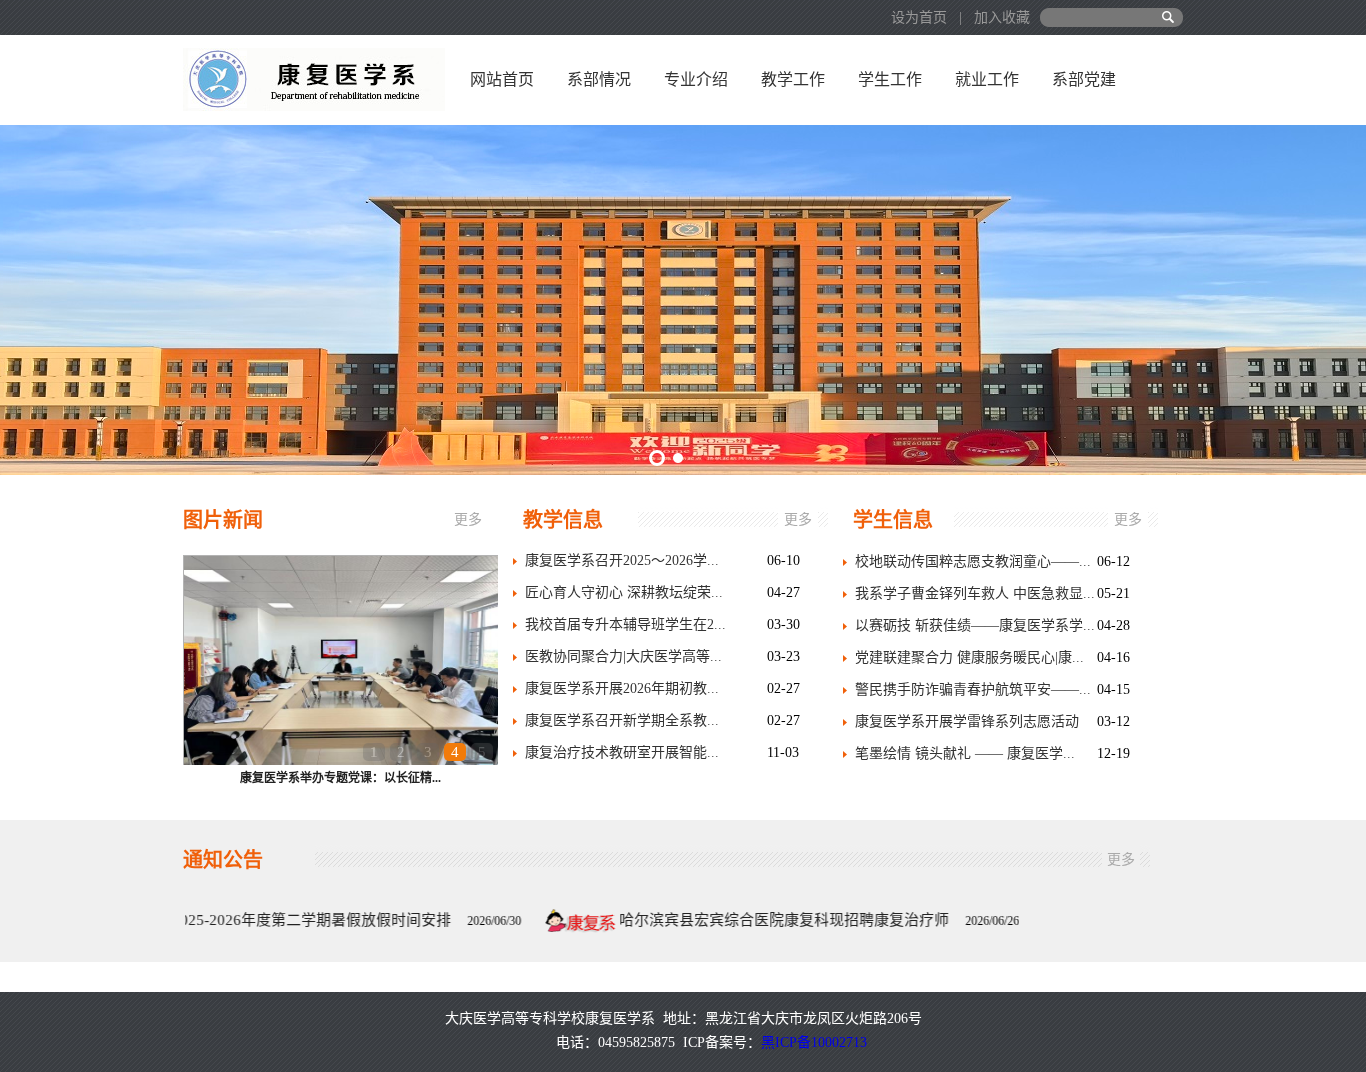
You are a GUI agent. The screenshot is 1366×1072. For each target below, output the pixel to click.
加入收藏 (1002, 17)
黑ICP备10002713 (814, 1042)
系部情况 (599, 79)
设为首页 (921, 17)
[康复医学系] (314, 78)
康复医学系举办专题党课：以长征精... (340, 778)
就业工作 (987, 79)
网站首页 (502, 79)
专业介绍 (696, 79)
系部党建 (1084, 79)
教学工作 (793, 79)
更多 (468, 519)
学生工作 (890, 79)
